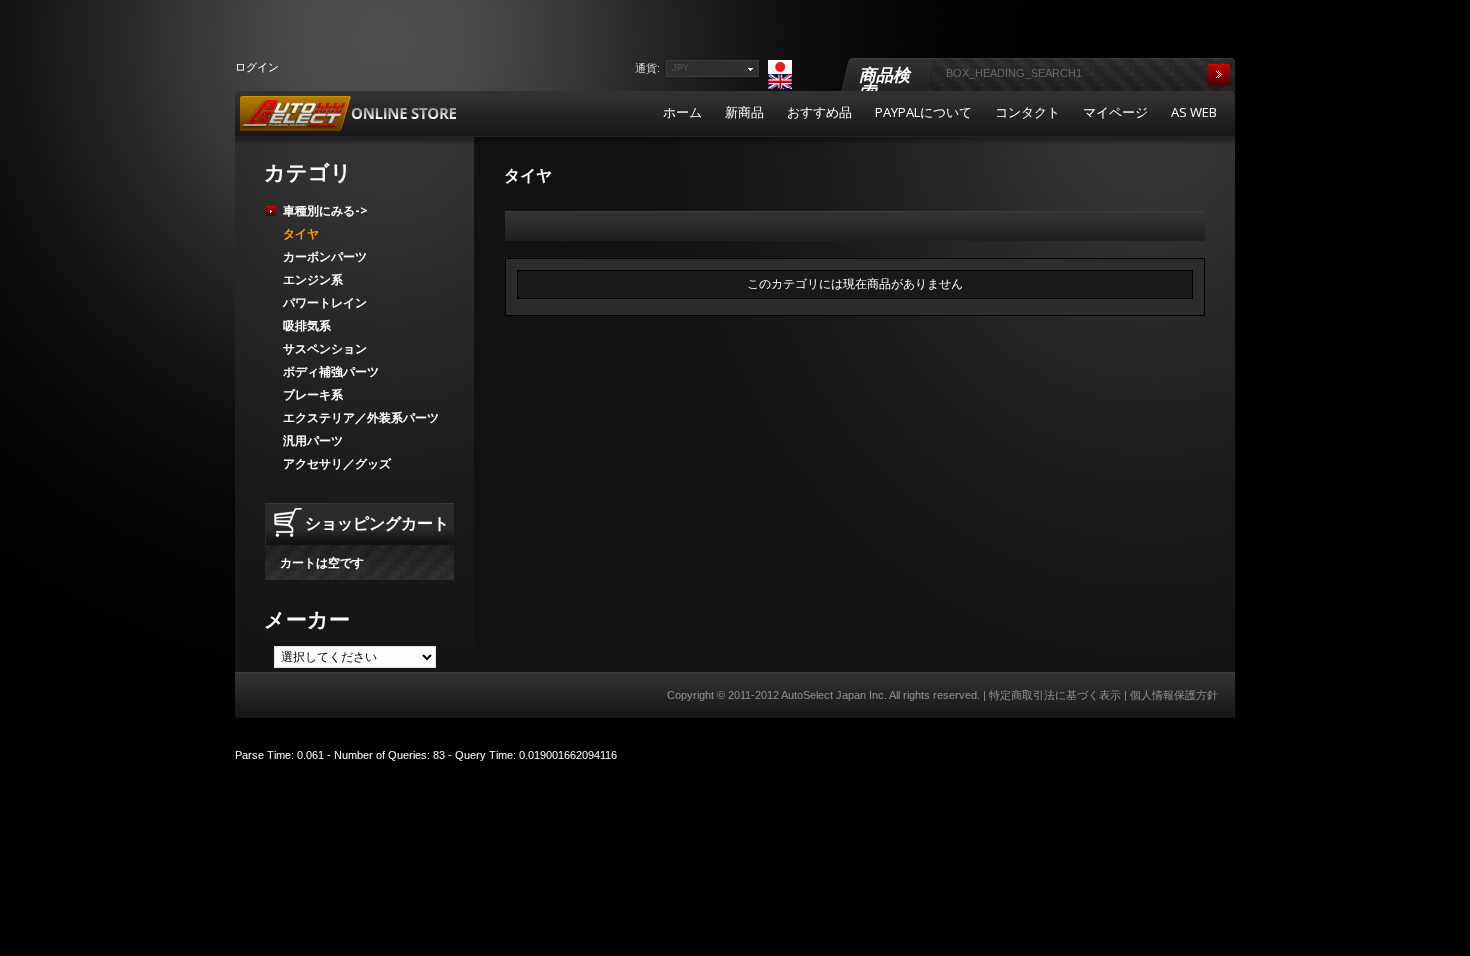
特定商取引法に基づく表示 (1055, 695)
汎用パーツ (313, 440)
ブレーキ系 (313, 394)
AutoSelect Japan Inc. (834, 695)
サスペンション (325, 348)
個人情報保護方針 (1174, 695)
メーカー (307, 619)
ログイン (257, 66)
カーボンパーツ (325, 256)
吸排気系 (307, 325)
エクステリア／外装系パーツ (361, 417)
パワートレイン (325, 302)
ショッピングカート (377, 523)
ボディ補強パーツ (331, 371)
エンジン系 (313, 279)
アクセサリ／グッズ (337, 463)
